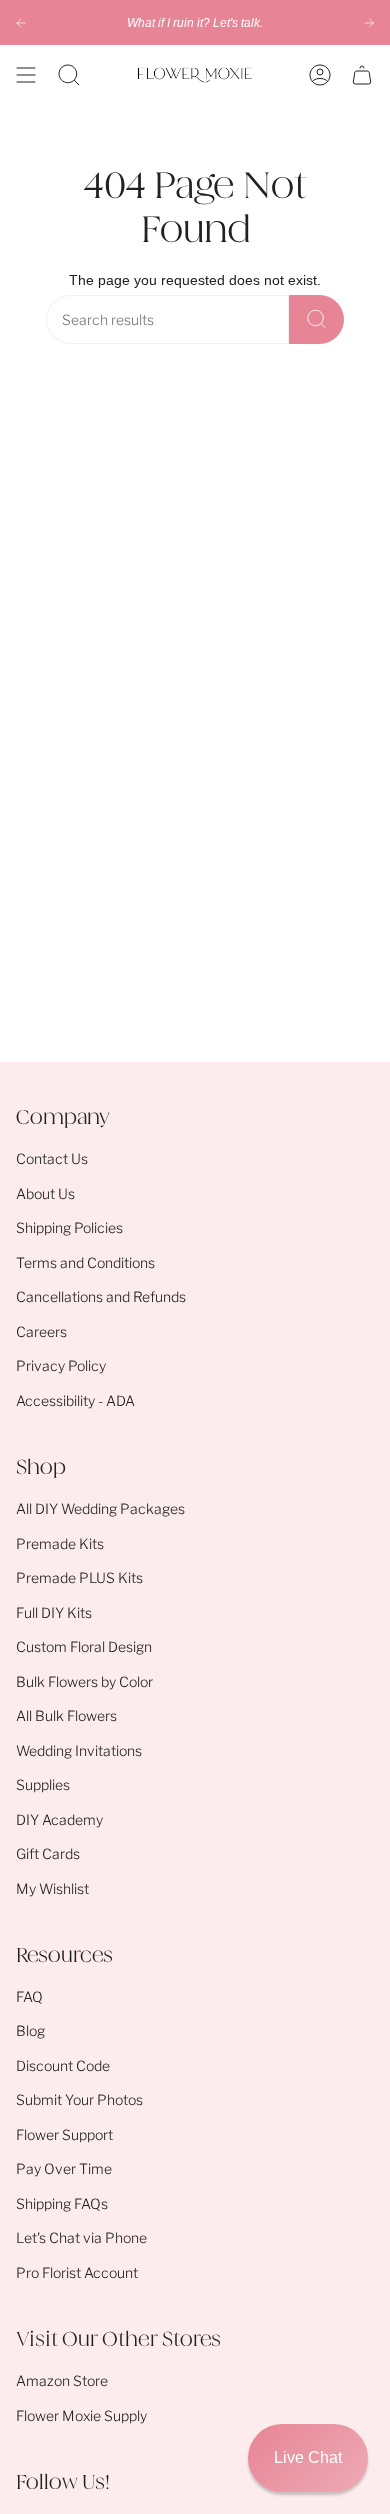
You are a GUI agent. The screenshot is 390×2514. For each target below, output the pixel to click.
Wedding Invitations (79, 1750)
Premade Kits (60, 1543)
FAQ (29, 1996)
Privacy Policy (61, 1365)
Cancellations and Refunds (101, 1296)
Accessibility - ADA (75, 1400)
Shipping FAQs (62, 2203)
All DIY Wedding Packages (100, 1508)
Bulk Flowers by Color (84, 1681)
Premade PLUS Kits (79, 1577)
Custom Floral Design (84, 1646)
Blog (30, 2030)
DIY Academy (59, 1819)
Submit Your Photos (79, 2099)
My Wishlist (52, 1888)
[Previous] (21, 23)
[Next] (369, 23)
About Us (45, 1193)
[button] (69, 75)
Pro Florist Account (77, 2272)
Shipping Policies (69, 1227)
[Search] (316, 319)
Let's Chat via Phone (81, 2237)
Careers (41, 1331)
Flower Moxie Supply (81, 2415)
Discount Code (63, 2065)
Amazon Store (62, 2380)
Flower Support (64, 2134)
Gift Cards (48, 1853)
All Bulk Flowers (66, 1715)
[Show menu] (26, 75)
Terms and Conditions (85, 1262)
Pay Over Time (64, 2168)
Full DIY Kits (54, 1612)
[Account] (320, 75)
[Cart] (362, 75)
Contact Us (52, 1158)
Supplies (43, 1784)
